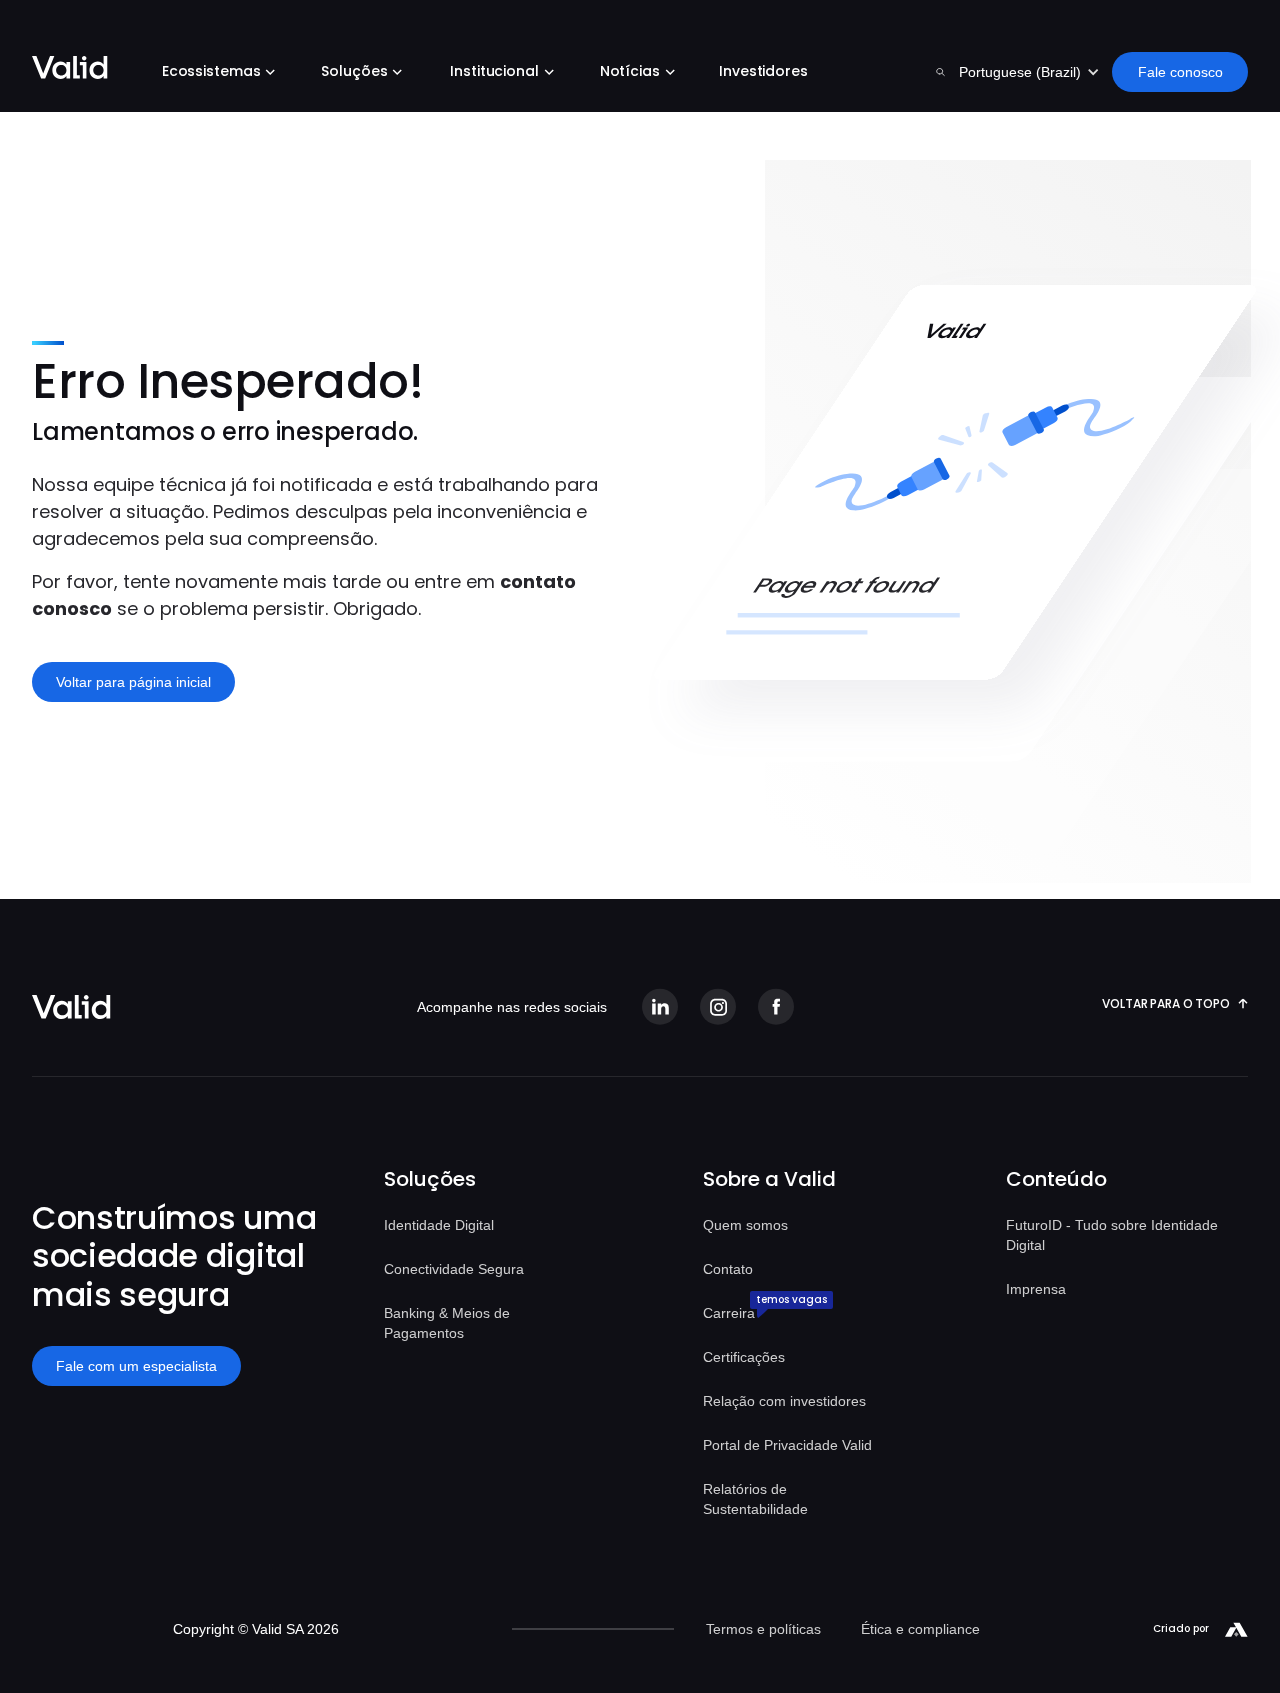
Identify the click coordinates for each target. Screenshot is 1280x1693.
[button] (214, 74)
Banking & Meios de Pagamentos (447, 1323)
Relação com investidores (784, 1401)
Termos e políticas (763, 1629)
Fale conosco (1180, 72)
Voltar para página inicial (133, 682)
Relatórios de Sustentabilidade (755, 1499)
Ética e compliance (920, 1629)
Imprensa (1036, 1289)
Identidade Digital (439, 1225)
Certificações (744, 1357)
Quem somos (745, 1225)
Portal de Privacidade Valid (787, 1445)
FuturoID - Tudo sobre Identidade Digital (1112, 1235)
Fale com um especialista (136, 1366)
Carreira (729, 1313)
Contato (728, 1269)
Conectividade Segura (454, 1269)
